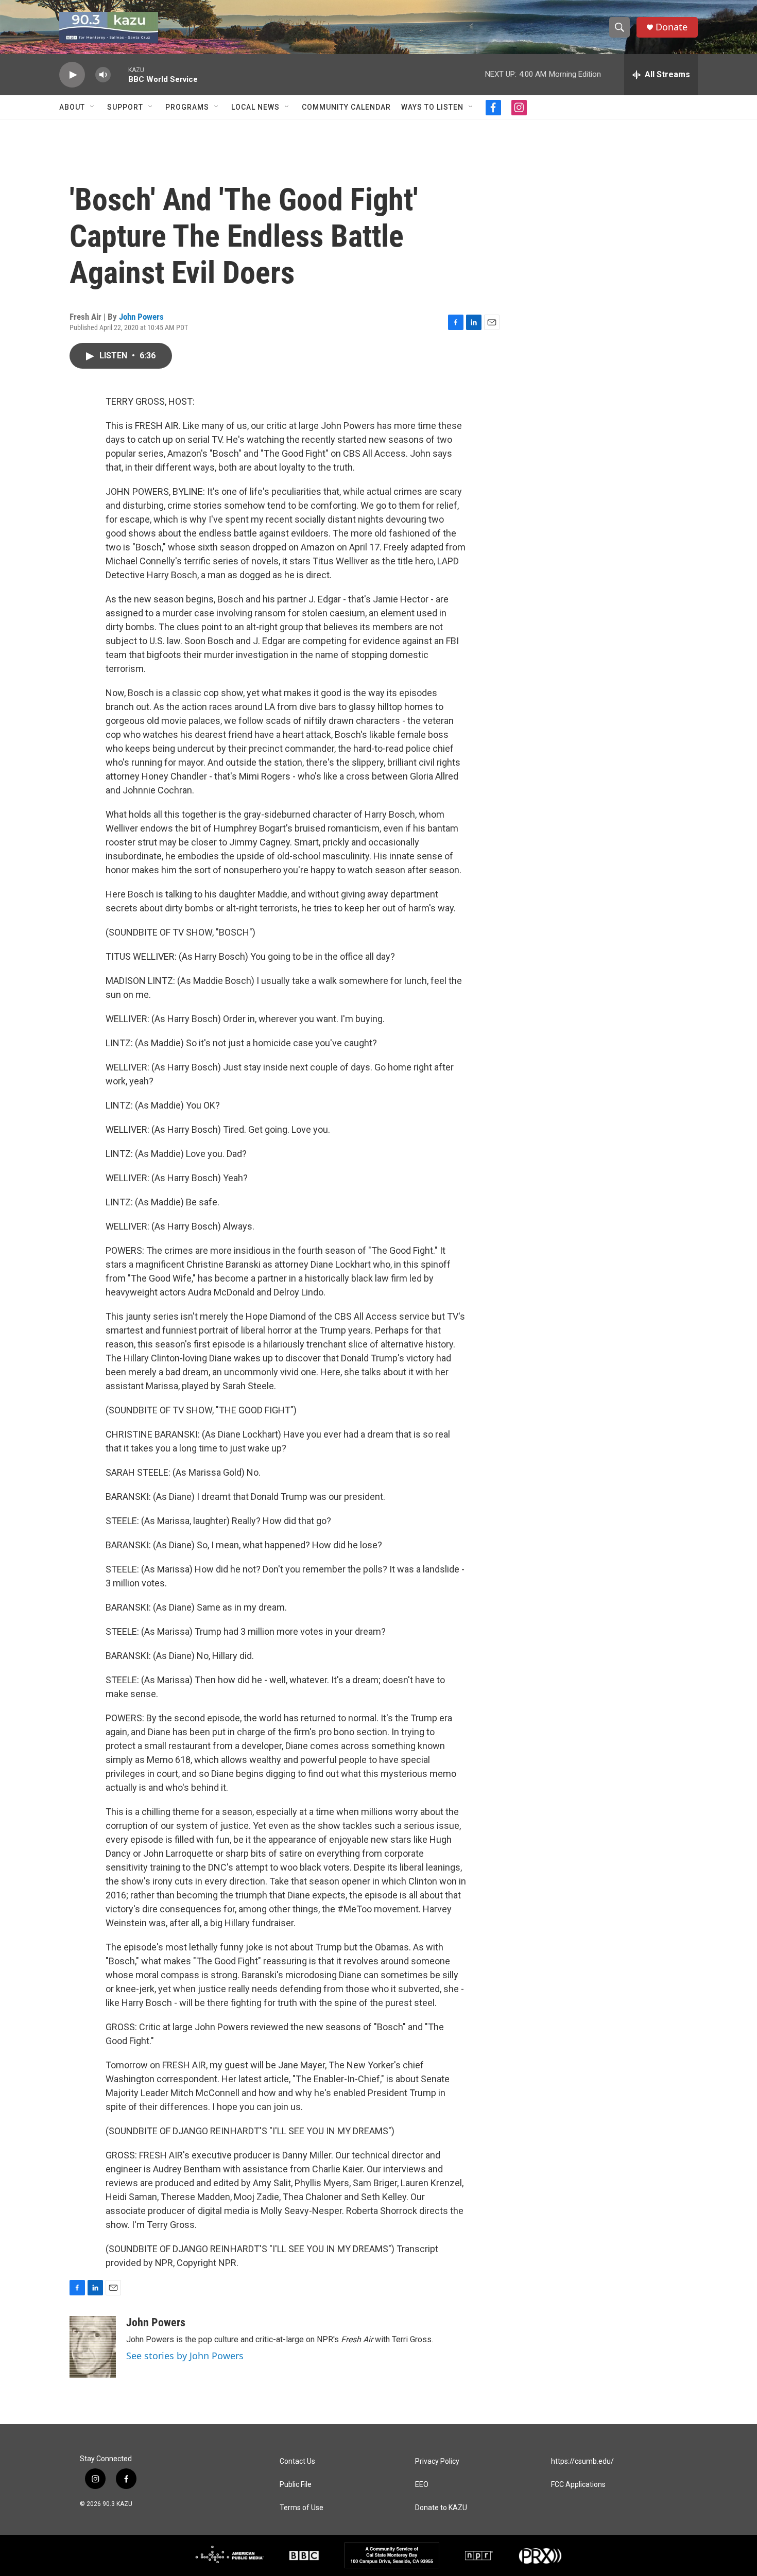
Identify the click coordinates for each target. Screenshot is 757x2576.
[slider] (119, 74)
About (72, 107)
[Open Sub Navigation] (93, 107)
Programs (187, 107)
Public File (296, 2485)
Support (125, 107)
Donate (672, 27)
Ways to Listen (432, 107)
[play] (72, 75)
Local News (255, 107)
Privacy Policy (437, 2461)
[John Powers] (93, 2347)
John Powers (141, 317)
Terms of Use (302, 2508)
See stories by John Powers (185, 2356)
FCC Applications (578, 2485)
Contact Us (297, 2461)
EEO (422, 2485)
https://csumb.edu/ (582, 2461)
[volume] (103, 75)
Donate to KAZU (441, 2508)
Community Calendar (346, 107)
